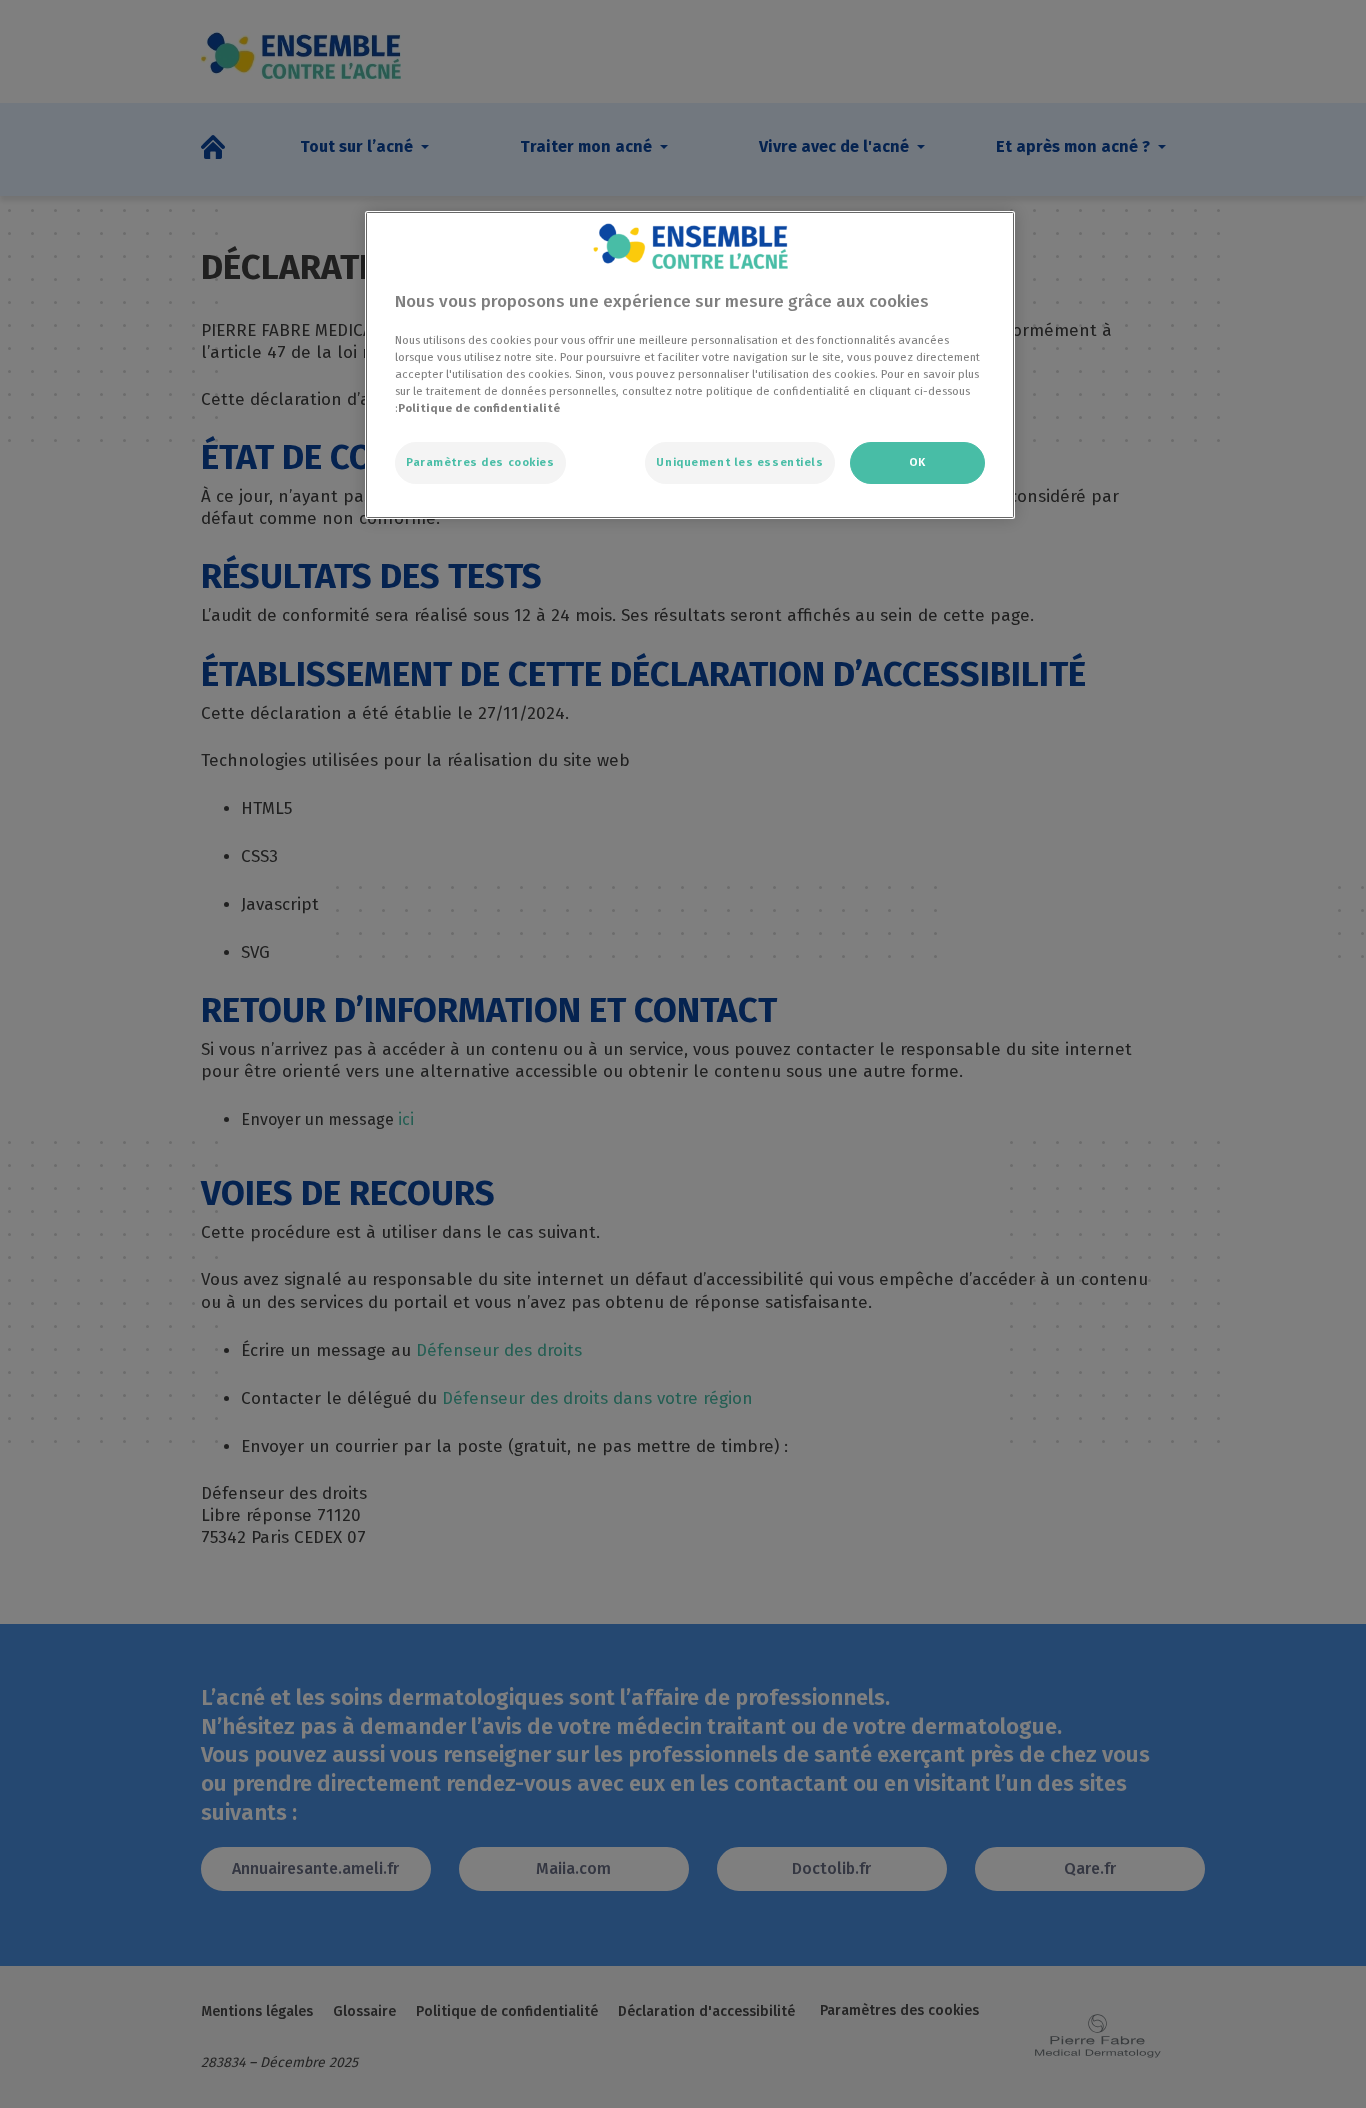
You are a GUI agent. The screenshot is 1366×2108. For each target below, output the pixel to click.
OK (917, 462)
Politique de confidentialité (479, 408)
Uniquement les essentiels (739, 462)
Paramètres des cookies (480, 462)
